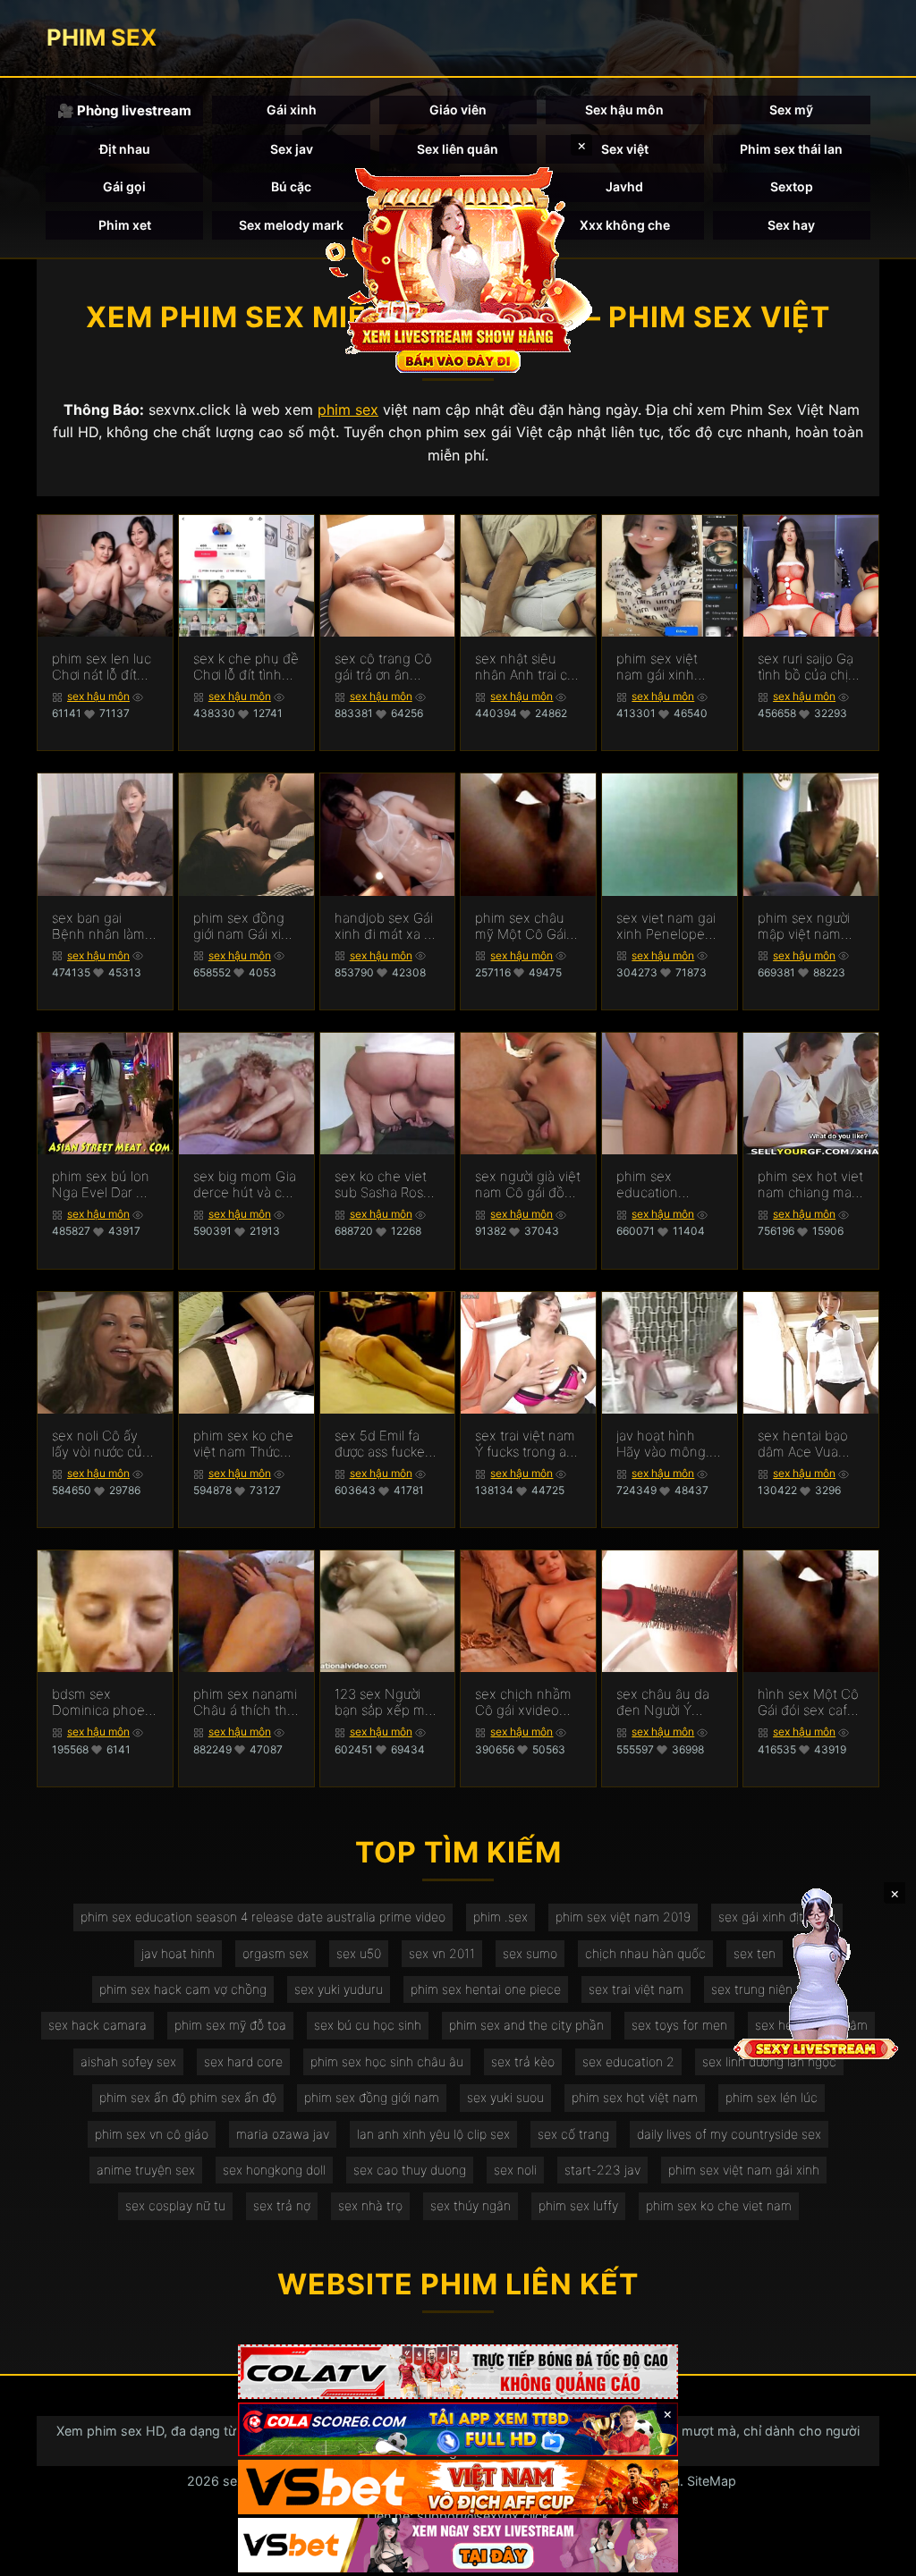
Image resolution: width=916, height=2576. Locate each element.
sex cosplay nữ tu (175, 2205)
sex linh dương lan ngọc (769, 2061)
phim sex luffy (578, 2205)
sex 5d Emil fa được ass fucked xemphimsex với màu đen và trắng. (384, 1444)
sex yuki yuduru (339, 1989)
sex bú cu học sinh (368, 2025)
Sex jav (292, 149)
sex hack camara (98, 2025)
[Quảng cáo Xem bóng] (458, 2372)
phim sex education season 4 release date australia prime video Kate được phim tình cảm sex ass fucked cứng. (668, 1185)
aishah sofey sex (128, 2061)
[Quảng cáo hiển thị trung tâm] (458, 268)
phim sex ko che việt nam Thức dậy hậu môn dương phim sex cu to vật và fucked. (243, 1444)
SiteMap (712, 2481)
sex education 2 (628, 2061)
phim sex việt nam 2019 (623, 1917)
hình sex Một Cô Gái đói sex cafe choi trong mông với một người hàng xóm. (809, 1702)
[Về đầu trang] (877, 2555)
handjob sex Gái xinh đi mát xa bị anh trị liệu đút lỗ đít (386, 926)
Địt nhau (125, 149)
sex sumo (530, 1953)
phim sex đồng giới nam (372, 2097)
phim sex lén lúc (772, 2097)
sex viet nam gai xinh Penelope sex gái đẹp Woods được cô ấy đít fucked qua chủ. (666, 926)
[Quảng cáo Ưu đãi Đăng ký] (458, 2430)
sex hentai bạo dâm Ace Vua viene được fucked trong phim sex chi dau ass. (810, 1444)
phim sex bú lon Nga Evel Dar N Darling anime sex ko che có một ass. (101, 1185)
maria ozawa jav (283, 2134)
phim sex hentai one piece (486, 1989)
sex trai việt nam (636, 1989)
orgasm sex (276, 1953)
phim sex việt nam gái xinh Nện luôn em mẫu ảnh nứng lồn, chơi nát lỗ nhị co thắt (661, 667)
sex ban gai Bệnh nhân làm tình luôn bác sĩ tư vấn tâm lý (98, 926)
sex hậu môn (98, 696)
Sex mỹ (791, 110)
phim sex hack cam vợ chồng (183, 1989)
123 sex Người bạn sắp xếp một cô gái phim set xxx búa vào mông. (386, 1702)
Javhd (624, 186)
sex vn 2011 (442, 1953)
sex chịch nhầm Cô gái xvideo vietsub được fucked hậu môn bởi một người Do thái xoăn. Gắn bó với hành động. (527, 1702)
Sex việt (625, 149)
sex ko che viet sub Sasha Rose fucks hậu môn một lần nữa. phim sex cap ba (385, 1185)
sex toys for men (679, 2025)
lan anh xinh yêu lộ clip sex (433, 2134)
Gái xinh (292, 110)
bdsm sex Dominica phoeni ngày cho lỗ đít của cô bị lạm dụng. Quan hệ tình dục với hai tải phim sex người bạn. (104, 1702)
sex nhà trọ (370, 2205)
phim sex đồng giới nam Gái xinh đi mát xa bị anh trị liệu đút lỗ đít (245, 926)
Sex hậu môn (624, 110)
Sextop (792, 186)
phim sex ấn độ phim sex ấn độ (188, 2097)
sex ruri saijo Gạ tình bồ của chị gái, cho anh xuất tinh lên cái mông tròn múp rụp (810, 667)
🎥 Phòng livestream (124, 110)
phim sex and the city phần (526, 2025)
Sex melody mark (291, 225)
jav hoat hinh (178, 1953)
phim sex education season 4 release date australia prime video (263, 1917)
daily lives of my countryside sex (729, 2134)
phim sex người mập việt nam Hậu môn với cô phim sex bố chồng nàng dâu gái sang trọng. (808, 926)
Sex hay (791, 225)
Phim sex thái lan (791, 149)
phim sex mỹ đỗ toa (230, 2025)
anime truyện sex (146, 2170)
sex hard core (243, 2061)
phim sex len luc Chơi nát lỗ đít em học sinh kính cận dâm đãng (104, 667)
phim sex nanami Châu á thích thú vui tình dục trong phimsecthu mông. (245, 1702)
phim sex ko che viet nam (719, 2205)
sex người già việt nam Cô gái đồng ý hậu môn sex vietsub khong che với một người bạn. (528, 1185)
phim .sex (500, 1917)
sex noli (515, 2170)
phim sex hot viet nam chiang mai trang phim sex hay (810, 1185)
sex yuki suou (505, 2097)
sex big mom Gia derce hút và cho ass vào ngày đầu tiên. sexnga (246, 1185)
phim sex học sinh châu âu (387, 2061)
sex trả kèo (523, 2061)
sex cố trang (573, 2134)
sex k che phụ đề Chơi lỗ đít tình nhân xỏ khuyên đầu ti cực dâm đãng (246, 667)
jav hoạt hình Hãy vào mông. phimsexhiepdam (669, 1444)
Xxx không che (625, 225)
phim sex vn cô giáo (152, 2134)
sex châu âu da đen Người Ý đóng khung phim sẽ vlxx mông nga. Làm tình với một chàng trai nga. (664, 1702)
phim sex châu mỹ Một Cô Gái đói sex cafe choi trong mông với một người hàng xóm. (527, 926)
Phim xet (125, 225)
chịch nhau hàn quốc (645, 1953)
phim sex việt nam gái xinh (744, 2170)
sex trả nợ (282, 2205)
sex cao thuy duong (410, 2170)
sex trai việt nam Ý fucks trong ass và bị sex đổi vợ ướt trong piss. (527, 1444)
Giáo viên (458, 110)
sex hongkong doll (274, 2170)
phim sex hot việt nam (635, 2097)
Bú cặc (291, 186)
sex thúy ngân (471, 2205)
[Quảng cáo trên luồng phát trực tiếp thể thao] (458, 2545)
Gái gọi (124, 186)
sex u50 (359, 1953)
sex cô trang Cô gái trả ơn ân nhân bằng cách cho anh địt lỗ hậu (384, 667)
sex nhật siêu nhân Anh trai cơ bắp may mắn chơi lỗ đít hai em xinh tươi (527, 667)
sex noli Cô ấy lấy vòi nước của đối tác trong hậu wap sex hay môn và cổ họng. (104, 1444)
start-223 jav (602, 2170)
